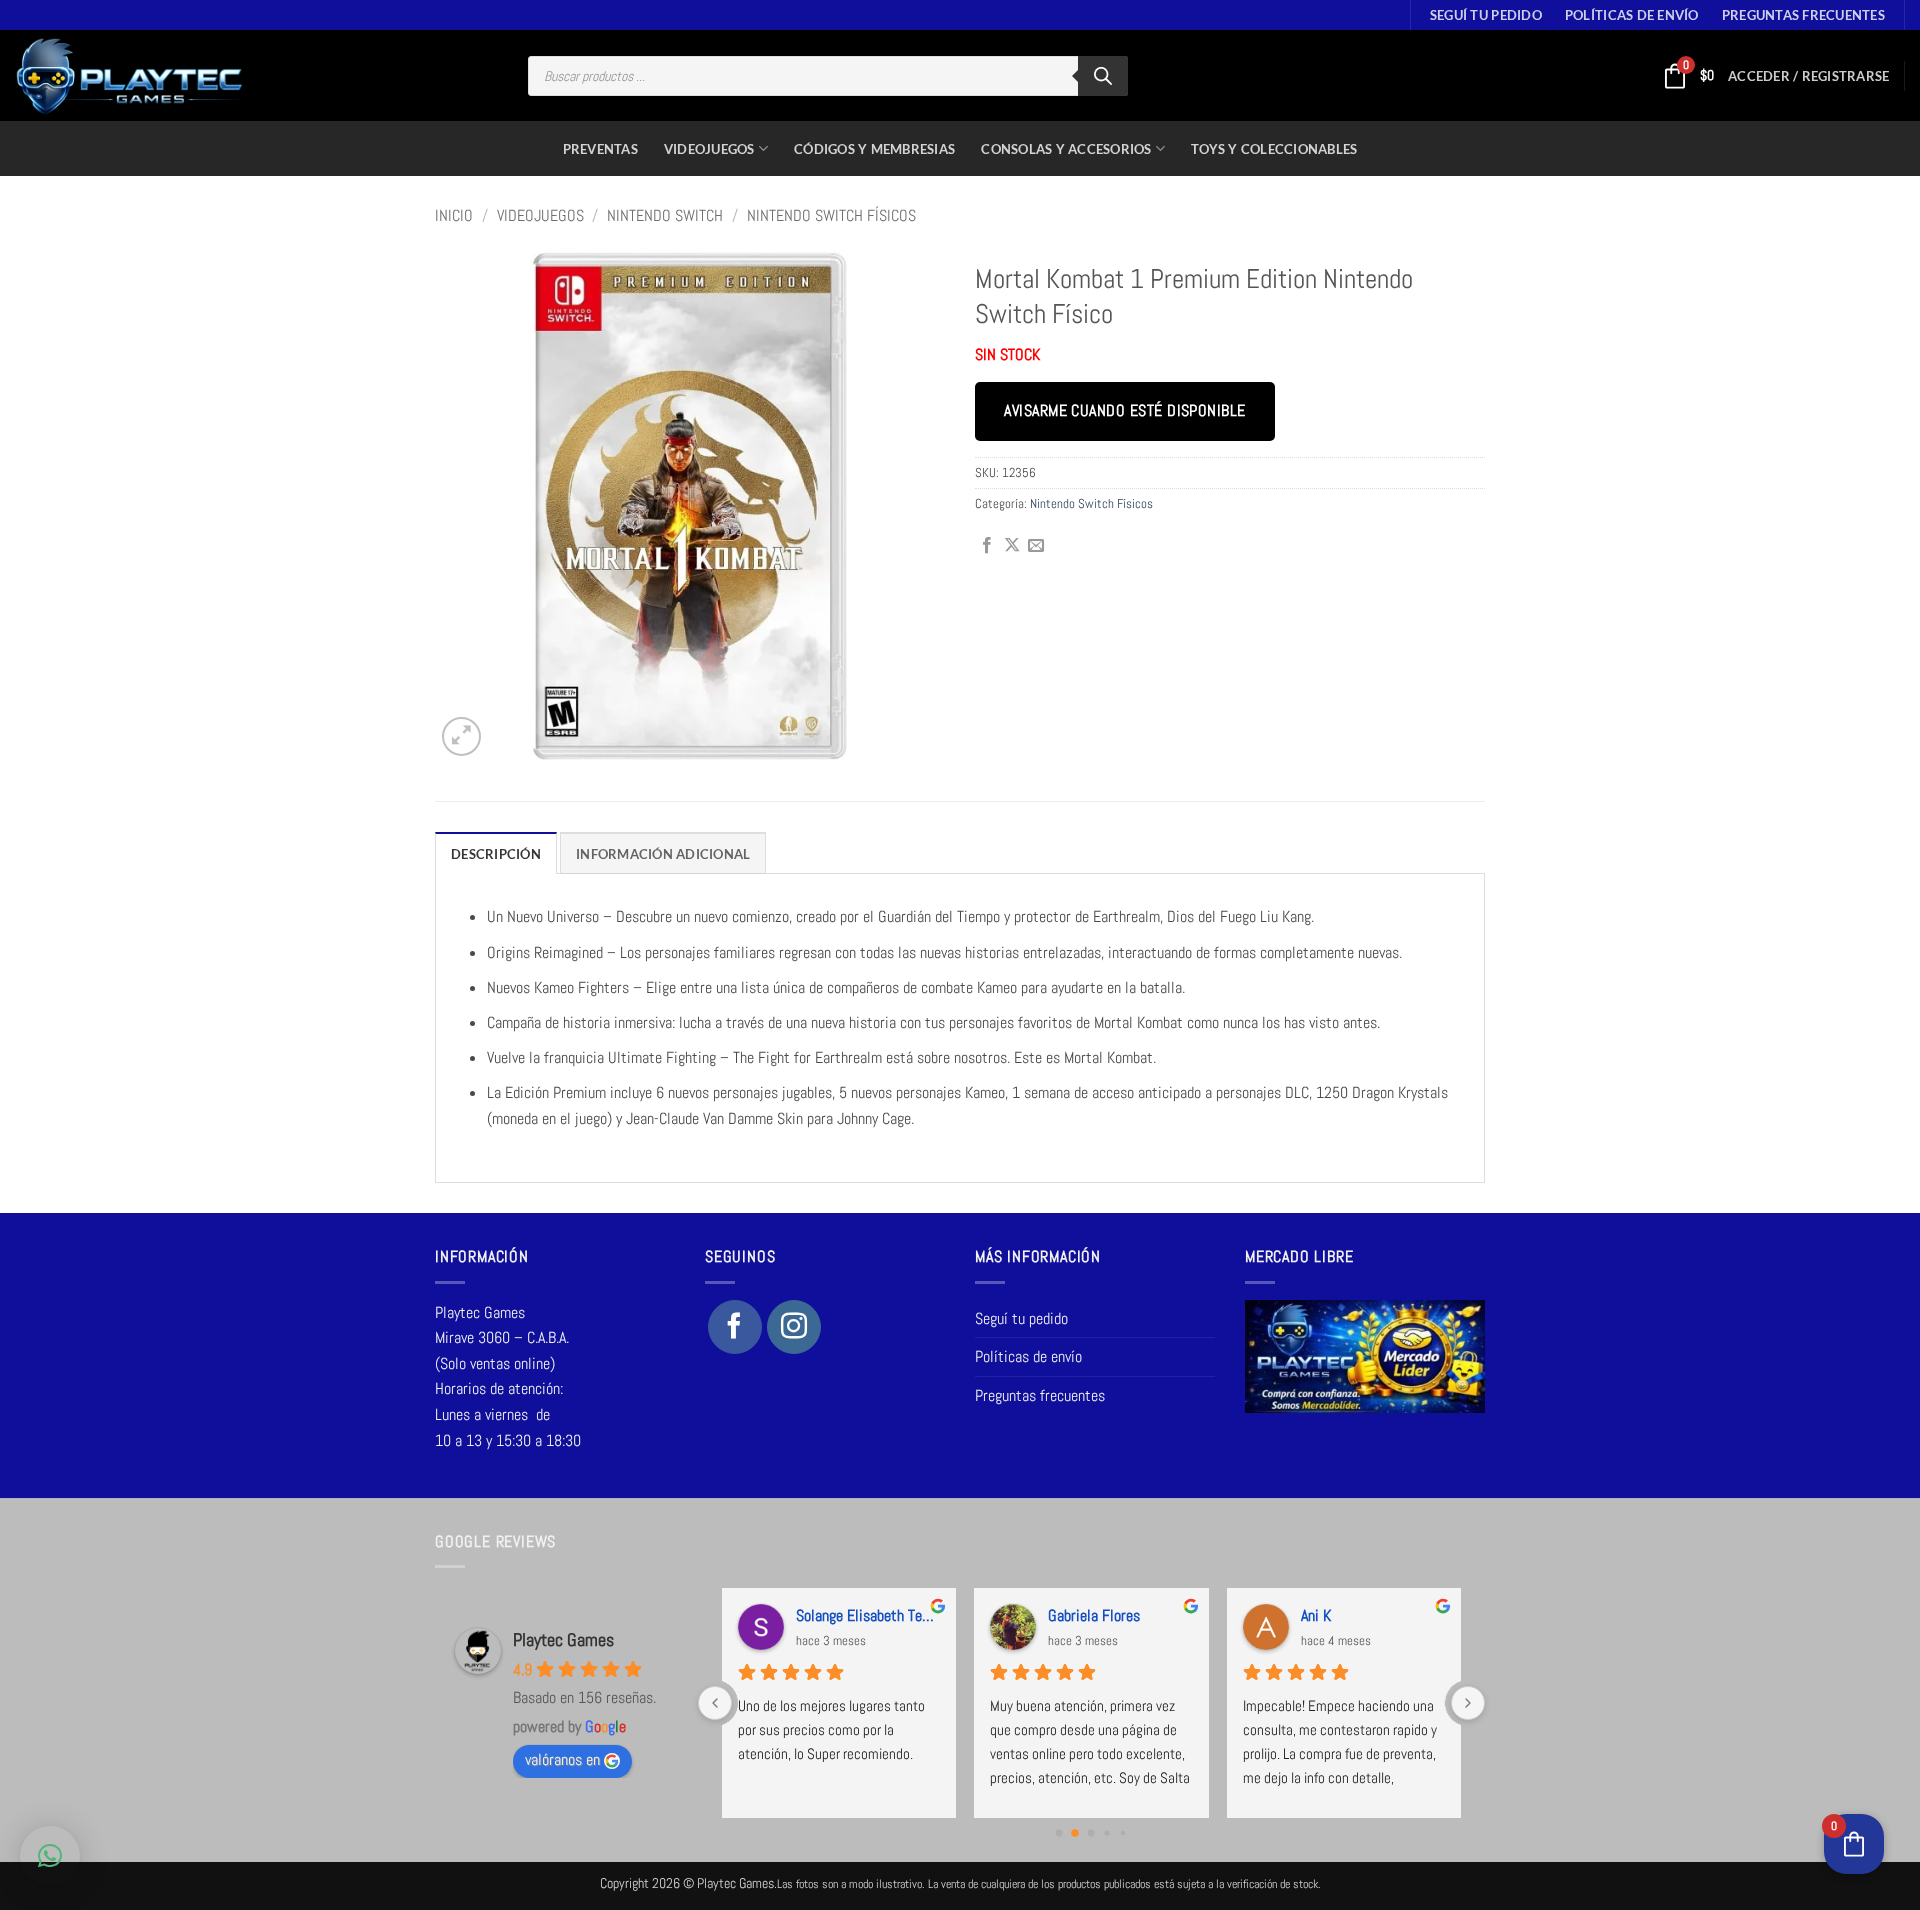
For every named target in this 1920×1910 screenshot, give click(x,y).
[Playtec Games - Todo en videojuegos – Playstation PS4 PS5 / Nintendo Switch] (129, 76)
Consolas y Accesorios (1066, 149)
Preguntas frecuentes (1803, 15)
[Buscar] (1103, 76)
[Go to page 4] (1123, 1833)
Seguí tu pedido (1486, 15)
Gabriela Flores (1094, 1615)
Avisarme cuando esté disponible (1124, 411)
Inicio (454, 215)
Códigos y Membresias (874, 149)
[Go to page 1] (1075, 1833)
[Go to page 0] (1059, 1833)
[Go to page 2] (1091, 1833)
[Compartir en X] (1012, 546)
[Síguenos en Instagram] (794, 1327)
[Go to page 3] (1107, 1832)
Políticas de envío (1632, 15)
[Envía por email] (1036, 546)
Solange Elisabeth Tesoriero (868, 1615)
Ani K (1316, 1615)
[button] (1808, 76)
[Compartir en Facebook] (987, 546)
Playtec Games (563, 1639)
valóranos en (562, 1759)
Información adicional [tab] (663, 854)
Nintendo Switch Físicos (831, 215)
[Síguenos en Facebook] (735, 1327)
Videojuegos (709, 149)
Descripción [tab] (496, 854)
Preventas (600, 149)
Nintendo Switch (665, 215)
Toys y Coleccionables (1274, 149)
